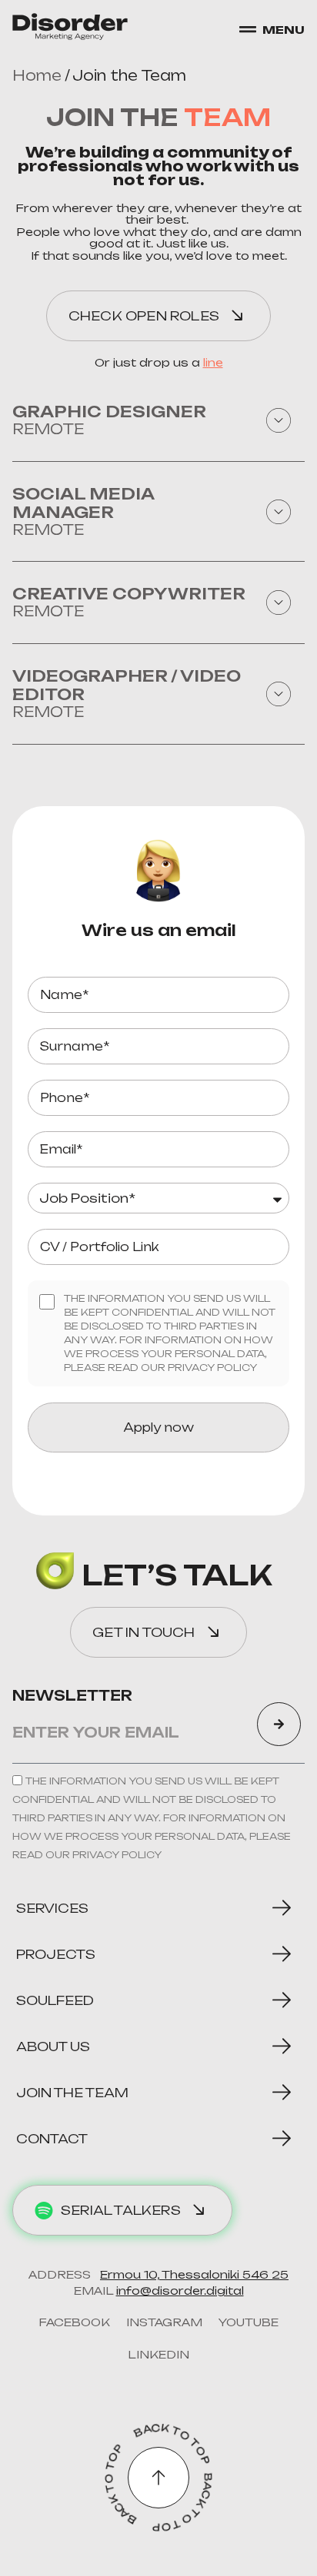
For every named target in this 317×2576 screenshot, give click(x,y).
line (213, 362)
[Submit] (279, 1724)
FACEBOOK (74, 2322)
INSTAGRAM (164, 2322)
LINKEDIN (158, 2354)
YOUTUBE (248, 2322)
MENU (284, 30)
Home (37, 75)
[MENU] (248, 29)
